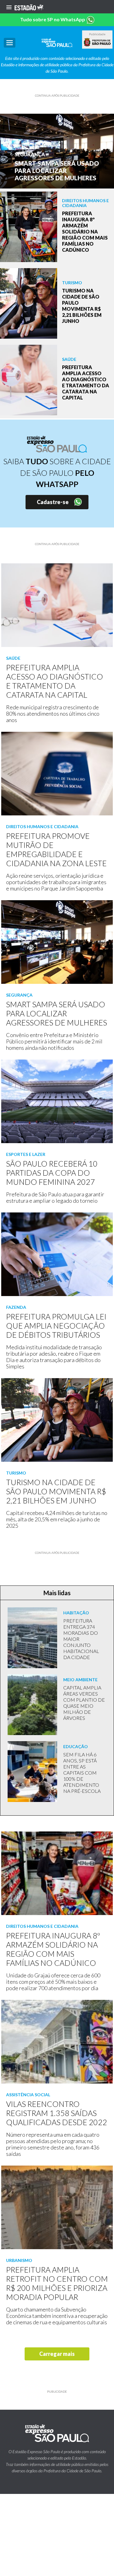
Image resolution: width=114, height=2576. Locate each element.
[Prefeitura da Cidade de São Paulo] (97, 42)
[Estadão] (29, 7)
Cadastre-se (53, 502)
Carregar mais (57, 2354)
